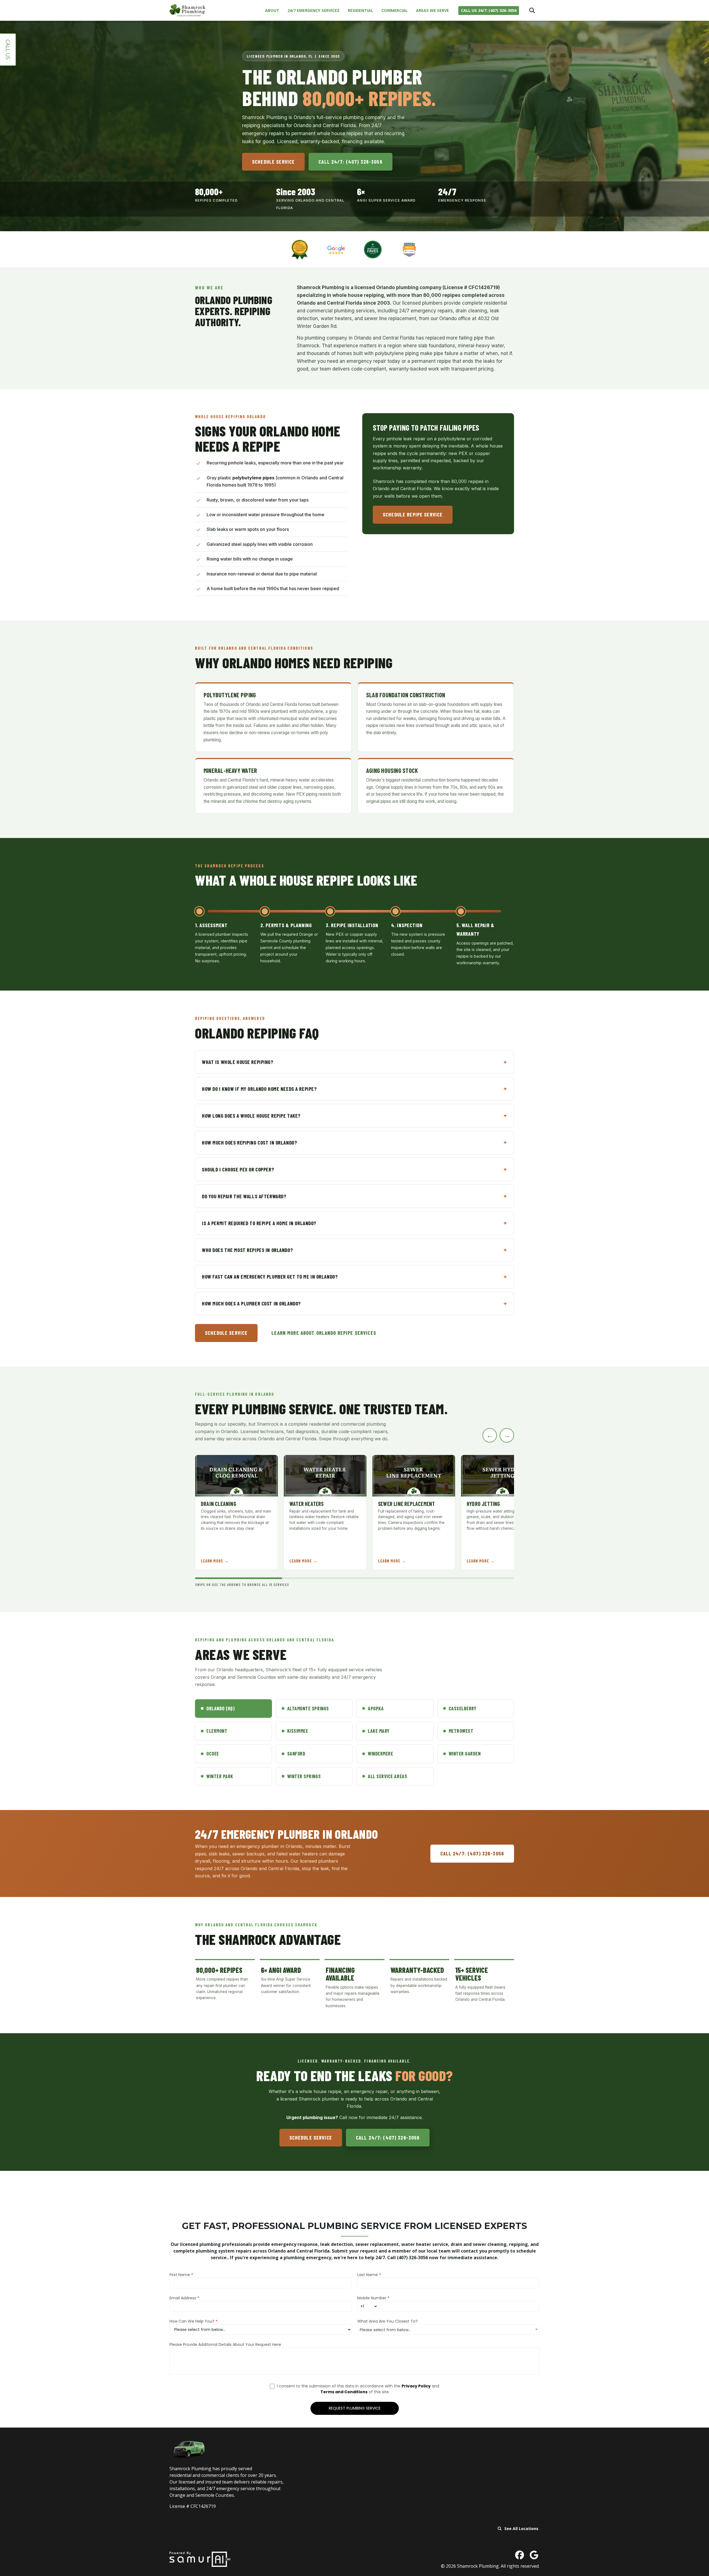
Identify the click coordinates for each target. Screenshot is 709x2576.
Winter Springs (304, 1776)
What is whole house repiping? (238, 1062)
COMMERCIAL (395, 10)
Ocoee (213, 1754)
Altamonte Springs (308, 1708)
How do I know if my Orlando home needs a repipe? (259, 1089)
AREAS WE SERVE (432, 10)
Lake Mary (379, 1731)
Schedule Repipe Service (413, 514)
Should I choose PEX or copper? (238, 1169)
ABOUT (272, 10)
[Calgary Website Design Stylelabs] (200, 2559)
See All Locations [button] (521, 2529)
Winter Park (220, 1776)
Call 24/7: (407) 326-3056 (350, 162)
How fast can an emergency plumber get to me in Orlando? (270, 1277)
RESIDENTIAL (360, 10)
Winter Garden (465, 1754)
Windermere (380, 1754)
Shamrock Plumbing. (479, 2566)
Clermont (217, 1731)
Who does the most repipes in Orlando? (247, 1250)
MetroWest (461, 1731)
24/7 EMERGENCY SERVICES (314, 10)
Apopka (376, 1708)
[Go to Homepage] (187, 10)
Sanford (296, 1754)
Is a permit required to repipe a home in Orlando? (259, 1223)
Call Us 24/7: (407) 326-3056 (489, 10)
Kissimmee (298, 1731)
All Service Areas (387, 1776)
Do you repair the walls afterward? (244, 1196)
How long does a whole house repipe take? (251, 1116)
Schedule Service (273, 162)
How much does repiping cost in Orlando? (249, 1142)
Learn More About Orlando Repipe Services (324, 1333)
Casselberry (463, 1708)
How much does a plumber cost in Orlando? (251, 1303)
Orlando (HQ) (220, 1708)
